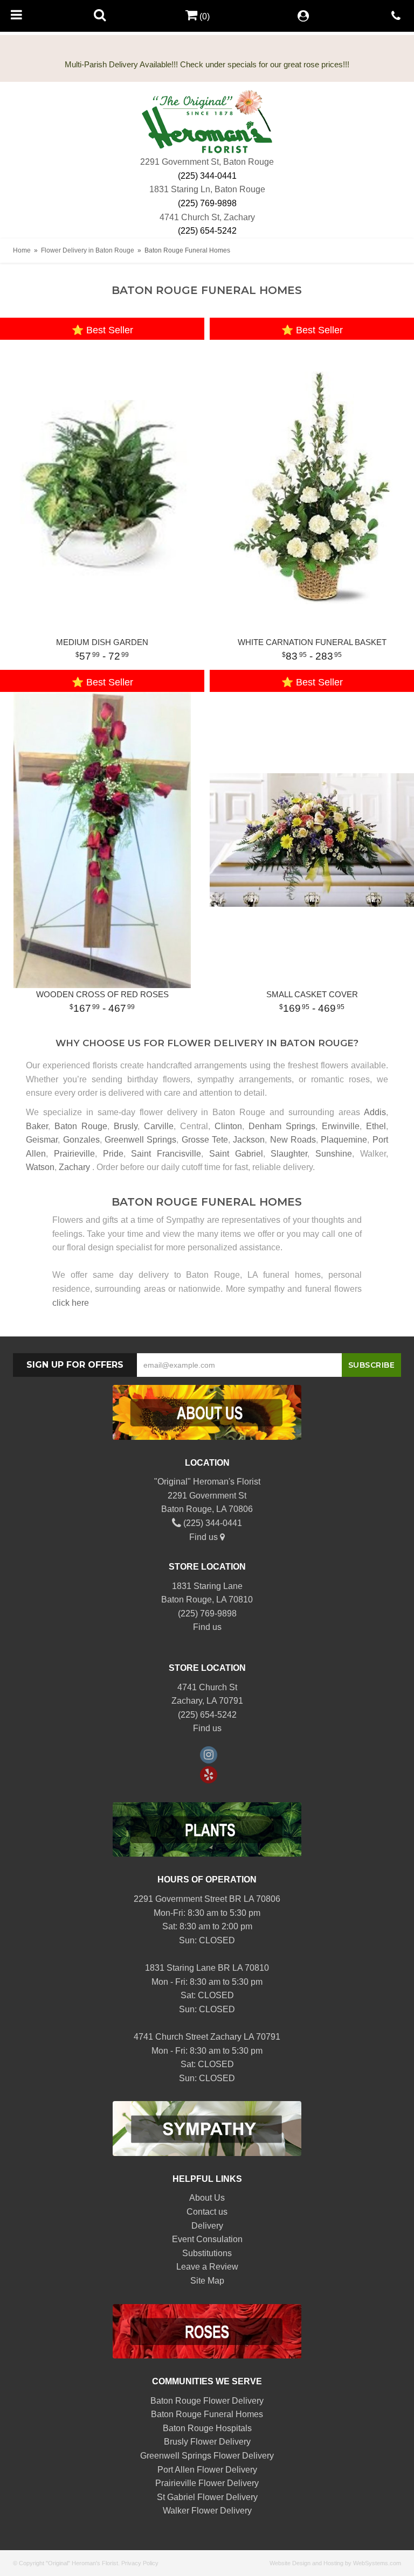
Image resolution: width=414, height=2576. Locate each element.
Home (22, 250)
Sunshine (334, 1154)
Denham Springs (282, 1126)
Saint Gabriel (236, 1154)
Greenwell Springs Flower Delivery (207, 2456)
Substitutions (207, 2253)
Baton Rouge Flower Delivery (207, 2401)
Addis (375, 1112)
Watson (40, 1167)
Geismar (42, 1140)
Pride (113, 1154)
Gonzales (81, 1140)
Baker (37, 1126)
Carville (159, 1126)
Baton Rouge (81, 1126)
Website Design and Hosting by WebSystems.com (335, 2563)
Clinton (228, 1126)
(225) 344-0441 (207, 176)
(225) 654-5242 (207, 231)
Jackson (249, 1140)
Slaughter (289, 1154)
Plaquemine (344, 1140)
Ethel (376, 1126)
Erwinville (341, 1126)
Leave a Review (207, 2267)
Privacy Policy (140, 2563)
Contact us (207, 2212)
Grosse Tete (205, 1140)
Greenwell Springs (140, 1140)
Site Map (207, 2281)
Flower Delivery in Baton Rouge (88, 250)
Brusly (126, 1126)
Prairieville (74, 1154)
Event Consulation (207, 2239)
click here (71, 1303)
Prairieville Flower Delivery (207, 2483)
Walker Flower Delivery (207, 2511)
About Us (207, 2198)
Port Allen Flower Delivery (207, 2470)
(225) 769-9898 (207, 203)
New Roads (293, 1140)
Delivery (207, 2226)
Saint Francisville (166, 1154)
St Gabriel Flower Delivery (207, 2497)
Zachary (74, 1167)
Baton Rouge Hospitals (207, 2428)
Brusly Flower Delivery (207, 2442)
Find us (205, 1537)
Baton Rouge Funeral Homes (207, 2414)
